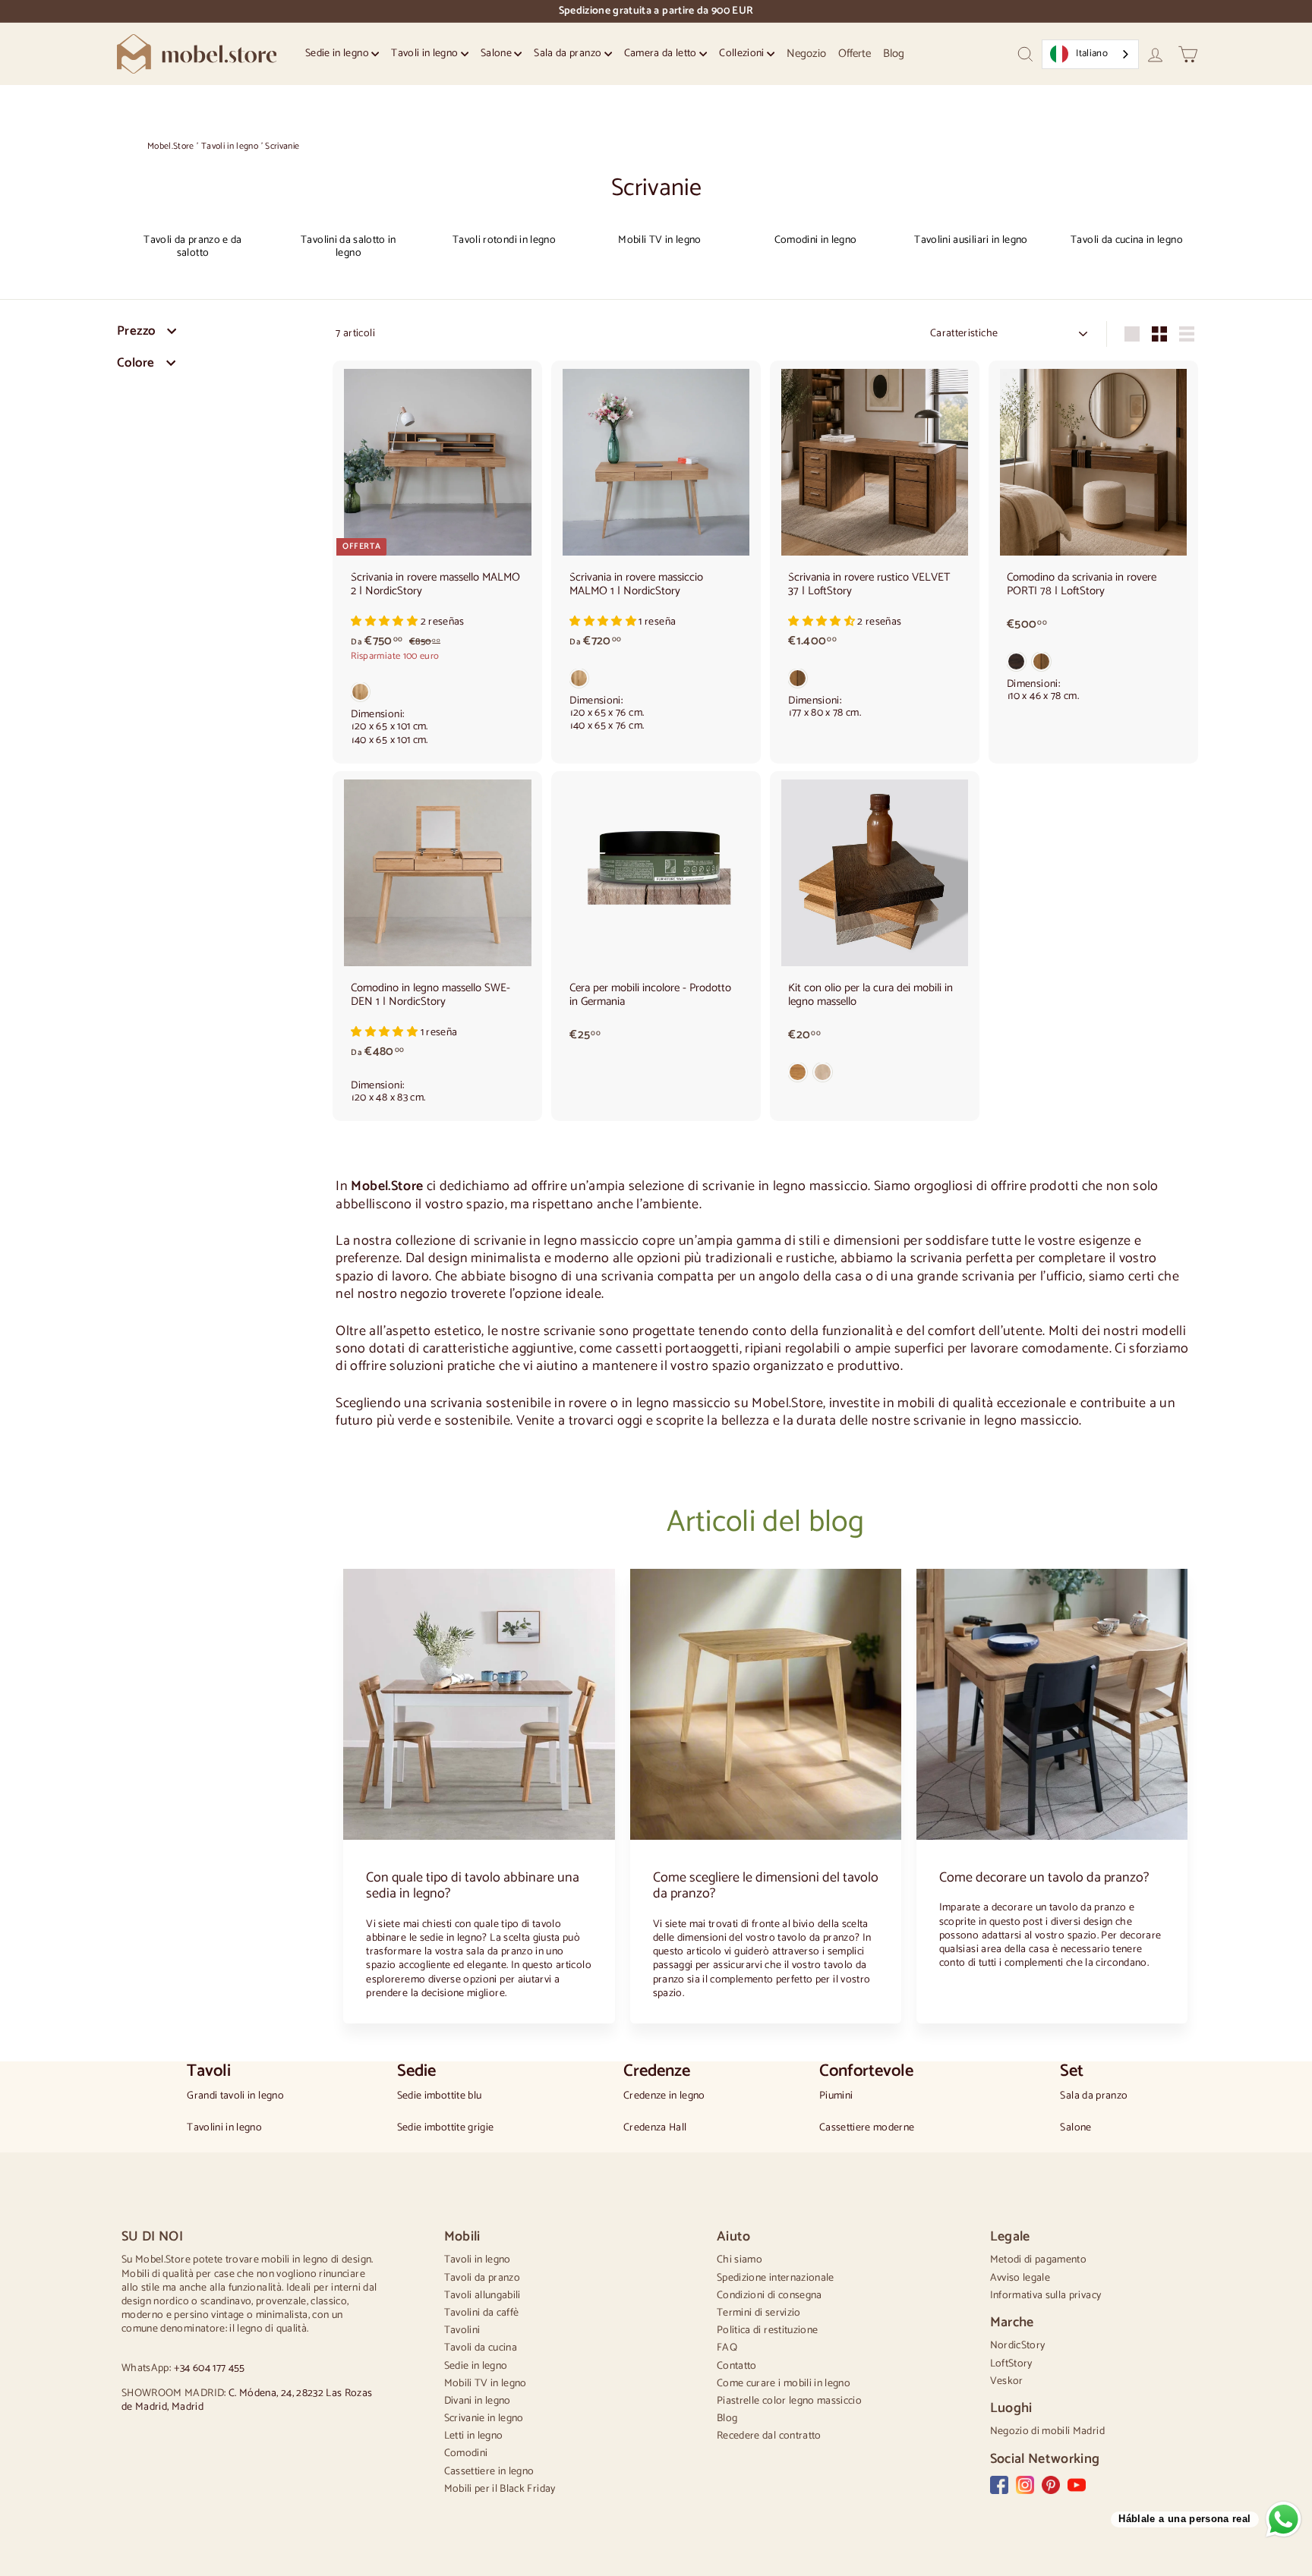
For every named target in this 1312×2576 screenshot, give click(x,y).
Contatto (737, 2366)
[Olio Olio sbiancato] (875, 1075)
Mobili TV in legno (486, 2384)
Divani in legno (478, 2401)
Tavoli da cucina (481, 2348)
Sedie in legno (338, 54)
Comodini (466, 2453)
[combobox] (1090, 54)
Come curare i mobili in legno (784, 2384)
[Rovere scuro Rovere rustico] (1093, 665)
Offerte (855, 54)
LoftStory (1011, 2364)
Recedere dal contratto (769, 2436)
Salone (497, 54)
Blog (894, 54)
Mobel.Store (171, 146)
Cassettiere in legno (489, 2472)
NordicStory (1018, 2346)
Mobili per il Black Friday (500, 2489)
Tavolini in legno (224, 2128)
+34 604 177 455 (210, 2368)
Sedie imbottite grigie (446, 2128)
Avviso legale (1020, 2278)
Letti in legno (474, 2436)
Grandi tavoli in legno (235, 2096)
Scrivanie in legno (484, 2419)
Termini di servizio (759, 2313)
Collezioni (743, 54)
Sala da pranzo (569, 54)
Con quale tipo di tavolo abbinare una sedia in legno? (473, 1886)
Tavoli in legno (426, 54)
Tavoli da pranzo (483, 2278)
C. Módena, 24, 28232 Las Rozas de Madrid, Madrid (247, 2400)
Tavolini (462, 2330)
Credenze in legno (664, 2096)
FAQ (727, 2348)
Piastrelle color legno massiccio (789, 2401)
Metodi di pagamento (1039, 2260)
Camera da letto (662, 54)
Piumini (836, 2096)
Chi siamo (740, 2260)
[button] (385, 622)
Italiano (1092, 54)
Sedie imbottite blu (440, 2096)
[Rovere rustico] (875, 682)
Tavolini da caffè (482, 2313)
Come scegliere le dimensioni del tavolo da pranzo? (766, 1886)
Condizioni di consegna (770, 2296)
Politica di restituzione (767, 2330)
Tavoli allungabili (483, 2296)
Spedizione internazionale (776, 2278)
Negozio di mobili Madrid (1047, 2431)
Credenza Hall (655, 2128)
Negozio (806, 54)
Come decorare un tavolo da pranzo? (1044, 1878)
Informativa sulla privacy (1046, 2296)
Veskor (1007, 2381)
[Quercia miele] (437, 695)
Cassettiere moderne (867, 2128)
